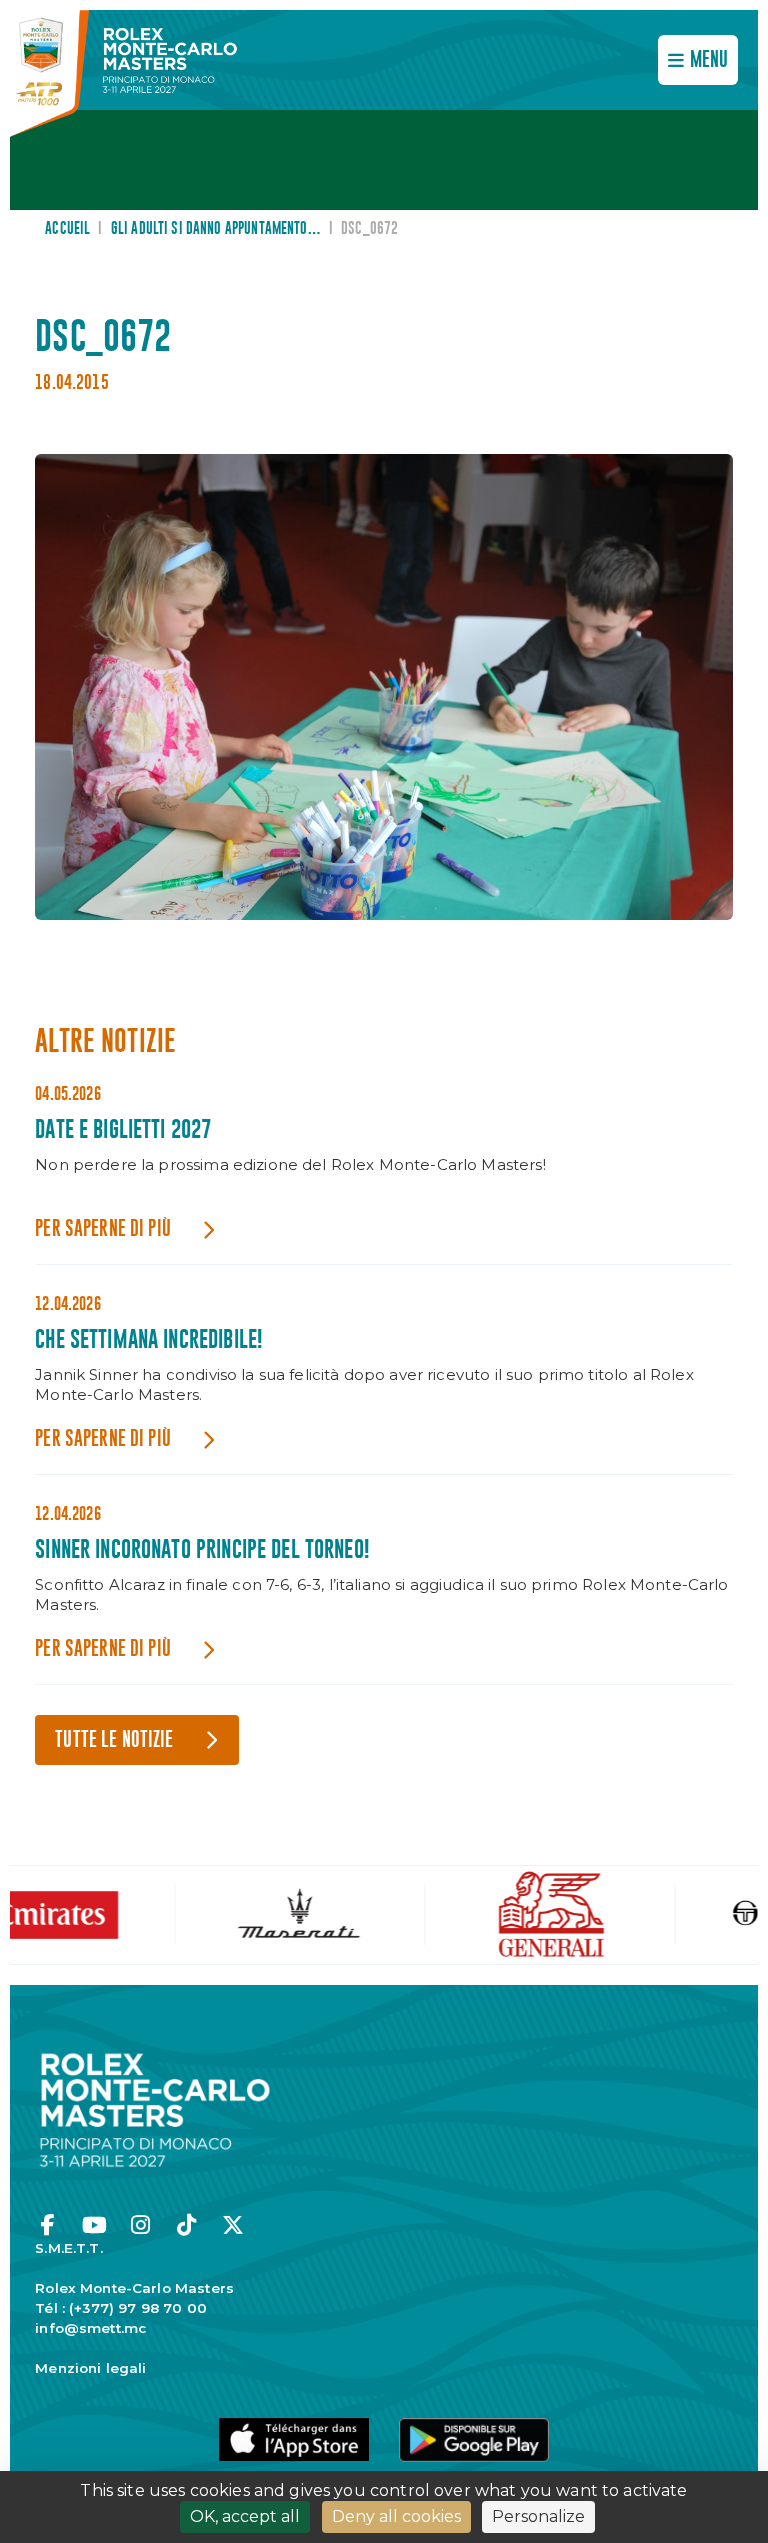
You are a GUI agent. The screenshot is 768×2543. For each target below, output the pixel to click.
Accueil (67, 229)
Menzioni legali (90, 2368)
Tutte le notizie (114, 1740)
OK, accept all (245, 2516)
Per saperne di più (103, 1229)
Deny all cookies (396, 2516)
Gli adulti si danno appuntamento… (216, 229)
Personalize (538, 2516)
